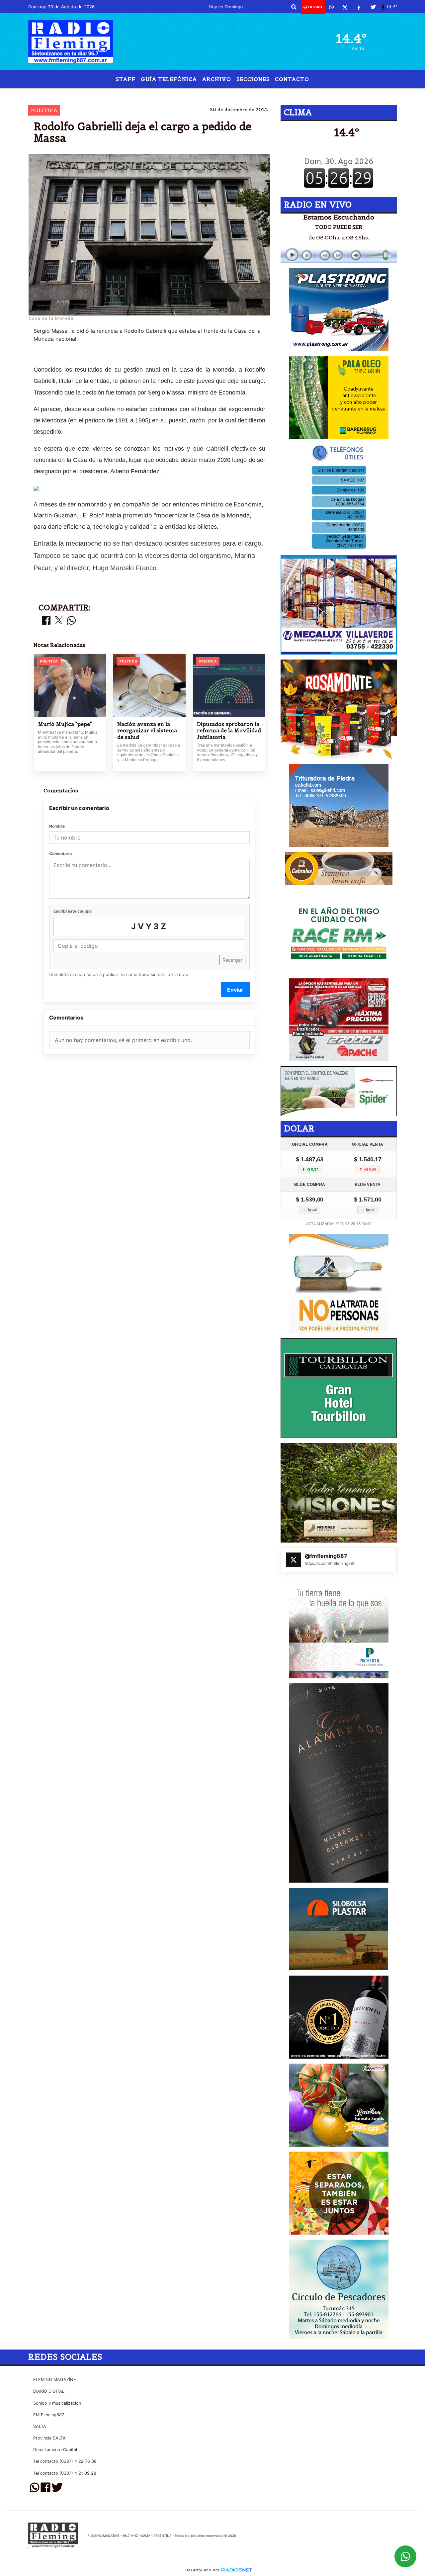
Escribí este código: (73, 911)
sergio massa (167, 94)
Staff (126, 79)
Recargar (232, 960)
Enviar (235, 990)
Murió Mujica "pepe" (65, 724)
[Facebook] (359, 7)
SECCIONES (253, 79)
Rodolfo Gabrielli (221, 94)
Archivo (217, 79)
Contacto (292, 79)
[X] (345, 7)
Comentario (60, 854)
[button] (294, 7)
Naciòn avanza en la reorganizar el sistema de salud (147, 731)
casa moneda (121, 94)
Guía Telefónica (169, 79)
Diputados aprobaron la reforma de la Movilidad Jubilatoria (229, 731)
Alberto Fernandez (294, 94)
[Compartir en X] (59, 621)
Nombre (57, 826)
